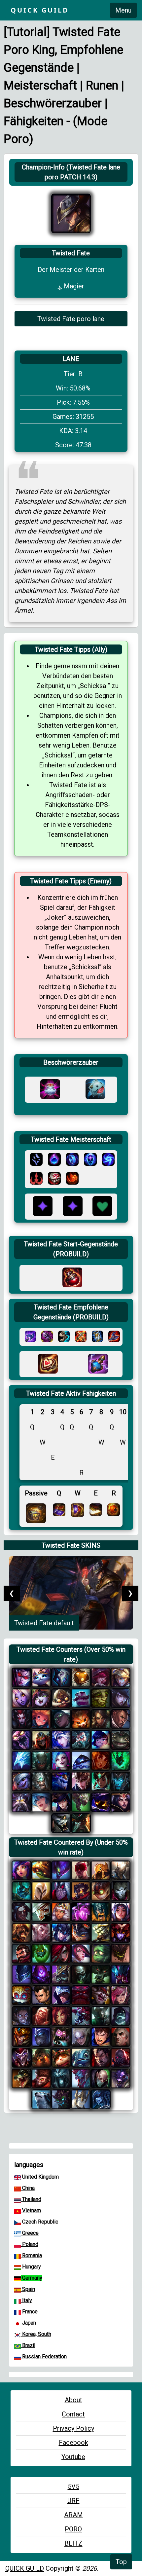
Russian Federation (44, 2356)
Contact (73, 2414)
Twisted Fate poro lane (71, 319)
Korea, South (36, 2334)
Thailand (31, 2199)
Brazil (28, 2345)
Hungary (31, 2267)
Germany (32, 2278)
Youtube (73, 2457)
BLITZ (73, 2543)
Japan (28, 2323)
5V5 (73, 2486)
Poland (30, 2244)
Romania (31, 2255)
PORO (73, 2529)
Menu (123, 10)
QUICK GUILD (25, 2568)
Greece (30, 2233)
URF (73, 2501)
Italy (26, 2300)
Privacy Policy (73, 2428)
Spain (28, 2289)
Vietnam (31, 2210)
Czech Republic (39, 2222)
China (28, 2188)
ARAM (73, 2515)
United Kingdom (40, 2177)
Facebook (73, 2443)
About (73, 2400)
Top (121, 2562)
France (29, 2312)
